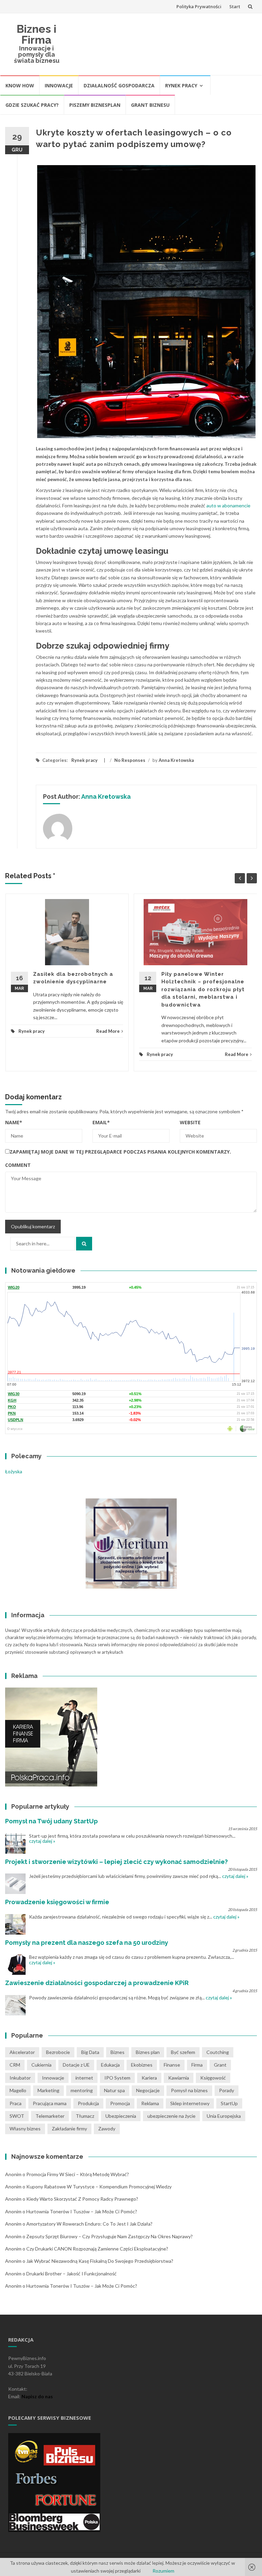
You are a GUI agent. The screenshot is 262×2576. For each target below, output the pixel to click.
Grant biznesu (150, 105)
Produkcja (88, 2103)
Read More (108, 1031)
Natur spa (114, 2090)
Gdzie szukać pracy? (32, 105)
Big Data (90, 2052)
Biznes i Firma (37, 34)
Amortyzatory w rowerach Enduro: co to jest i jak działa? (89, 2224)
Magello (18, 2090)
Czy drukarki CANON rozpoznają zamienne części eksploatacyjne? (97, 2249)
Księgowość (213, 2078)
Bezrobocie (58, 2052)
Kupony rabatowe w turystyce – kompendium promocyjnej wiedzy (99, 2187)
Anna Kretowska (176, 760)
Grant (220, 2065)
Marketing (48, 2090)
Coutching (218, 2052)
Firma (197, 2065)
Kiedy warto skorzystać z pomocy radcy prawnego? (82, 2199)
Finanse (172, 2065)
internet (84, 2078)
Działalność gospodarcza (119, 85)
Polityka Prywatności (199, 6)
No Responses (130, 760)
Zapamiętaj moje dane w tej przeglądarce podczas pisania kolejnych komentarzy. (120, 1152)
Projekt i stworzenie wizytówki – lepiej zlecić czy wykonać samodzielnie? (117, 1862)
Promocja (120, 2103)
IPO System (117, 2078)
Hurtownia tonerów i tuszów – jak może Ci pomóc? (82, 2211)
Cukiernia (41, 2065)
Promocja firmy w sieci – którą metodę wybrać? (78, 2174)
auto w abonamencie (228, 505)
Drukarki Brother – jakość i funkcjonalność (71, 2274)
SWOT (17, 2116)
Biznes (118, 2052)
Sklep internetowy (190, 2103)
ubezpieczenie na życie (171, 2116)
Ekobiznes (142, 2065)
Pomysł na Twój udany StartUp (52, 1821)
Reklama (150, 2103)
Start (235, 6)
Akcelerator (22, 2052)
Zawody (107, 2129)
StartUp (229, 2103)
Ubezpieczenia (121, 2116)
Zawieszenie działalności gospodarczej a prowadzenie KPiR (97, 1983)
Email (101, 1122)
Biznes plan (148, 2052)
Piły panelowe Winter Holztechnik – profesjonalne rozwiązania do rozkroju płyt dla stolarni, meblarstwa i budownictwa (203, 989)
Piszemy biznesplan (95, 105)
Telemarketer (50, 2116)
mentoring (82, 2090)
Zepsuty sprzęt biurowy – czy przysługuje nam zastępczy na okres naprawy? (110, 2236)
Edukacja (110, 2065)
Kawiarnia (179, 2078)
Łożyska (14, 1471)
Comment (18, 1165)
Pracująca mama (50, 2103)
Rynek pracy (181, 85)
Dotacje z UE (76, 2065)
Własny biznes (25, 2129)
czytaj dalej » (42, 1841)
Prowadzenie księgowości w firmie (57, 1902)
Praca (16, 2103)
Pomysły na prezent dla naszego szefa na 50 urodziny (87, 1943)
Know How (20, 85)
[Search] (84, 1244)
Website (190, 1122)
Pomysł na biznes (189, 2090)
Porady (227, 2090)
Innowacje (59, 85)
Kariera (149, 2078)
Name (14, 1122)
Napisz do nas (37, 2396)
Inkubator (20, 2078)
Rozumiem (163, 2571)
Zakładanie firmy (69, 2129)
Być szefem (183, 2052)
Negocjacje (148, 2090)
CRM (15, 2065)
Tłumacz (85, 2116)
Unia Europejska (224, 2116)
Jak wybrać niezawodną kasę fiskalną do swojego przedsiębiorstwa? (100, 2261)
